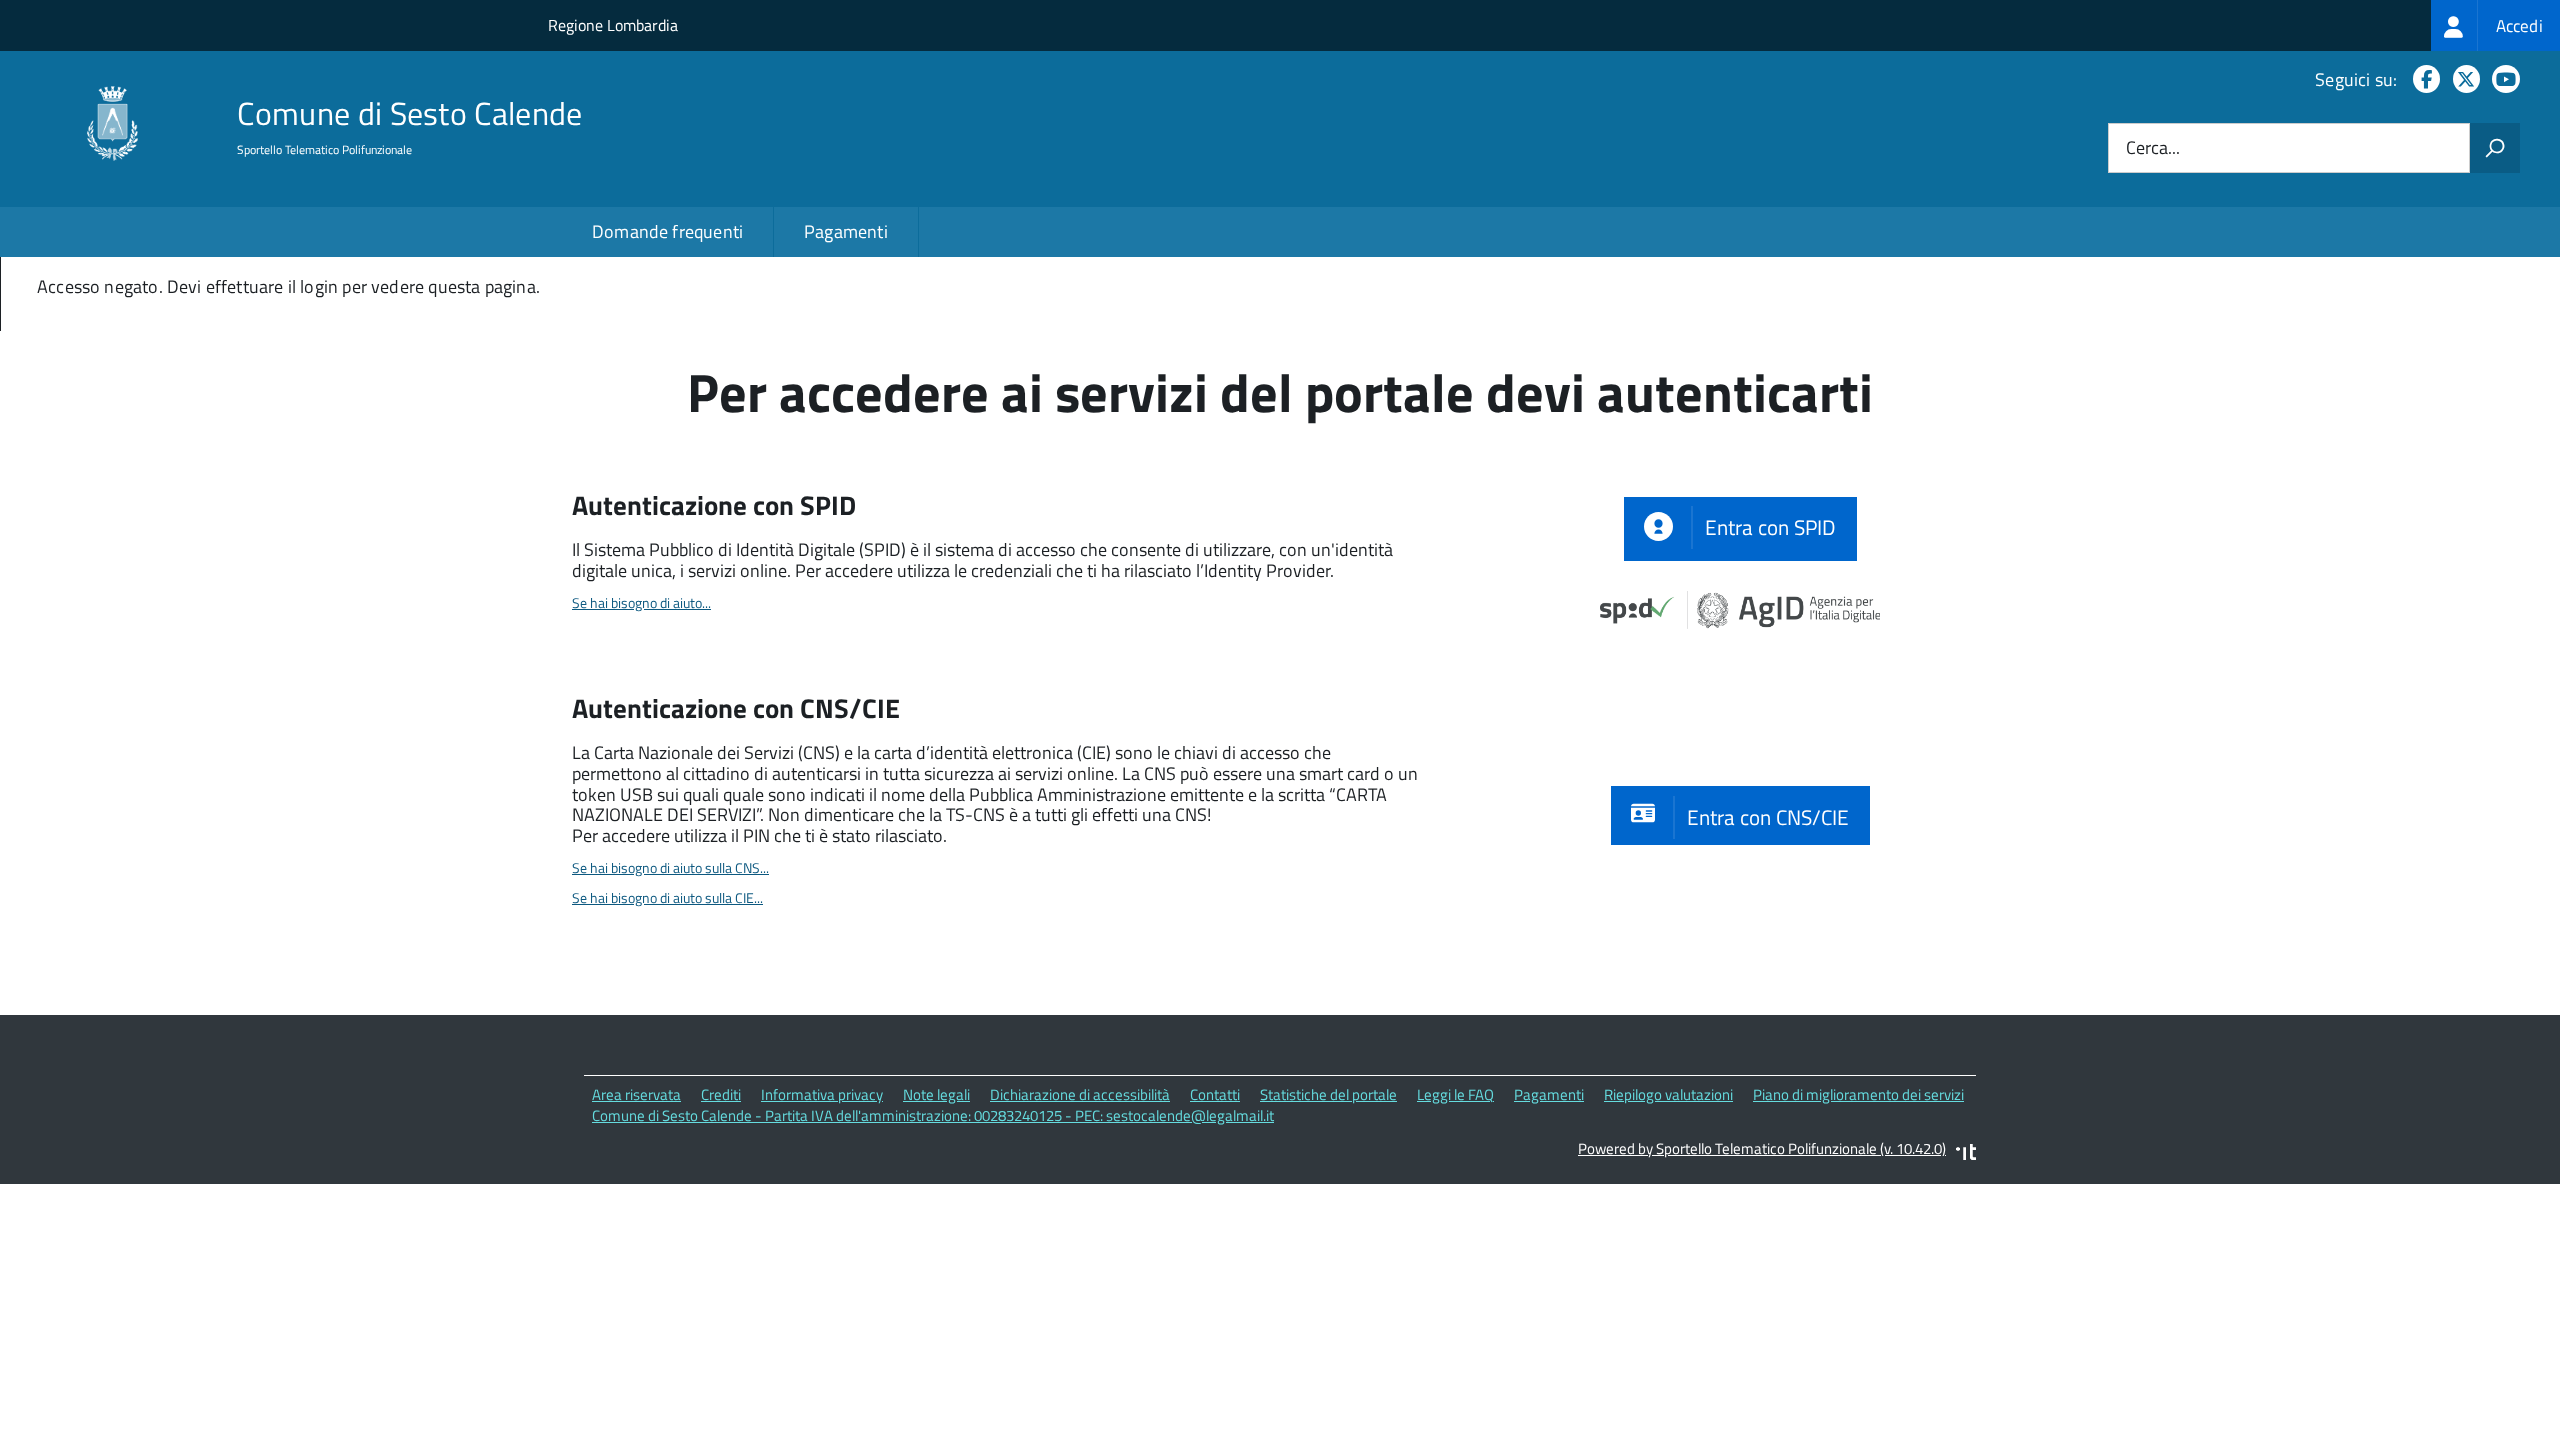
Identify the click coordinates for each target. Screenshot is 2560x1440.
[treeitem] (2495, 25)
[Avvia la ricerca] (2495, 148)
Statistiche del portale (1328, 1094)
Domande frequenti (667, 231)
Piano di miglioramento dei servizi (1858, 1094)
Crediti (721, 1094)
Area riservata (636, 1094)
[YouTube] (2502, 79)
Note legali (936, 1094)
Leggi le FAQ (1455, 1094)
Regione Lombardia (613, 25)
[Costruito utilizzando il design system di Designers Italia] (1966, 1154)
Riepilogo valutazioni (1668, 1094)
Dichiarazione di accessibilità (1080, 1094)
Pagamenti (846, 231)
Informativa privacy (822, 1094)
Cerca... (2153, 148)
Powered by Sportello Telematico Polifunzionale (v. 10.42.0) (1762, 1148)
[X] (2462, 79)
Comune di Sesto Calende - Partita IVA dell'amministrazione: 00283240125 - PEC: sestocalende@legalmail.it (933, 1115)
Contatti (1215, 1094)
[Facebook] (2422, 79)
